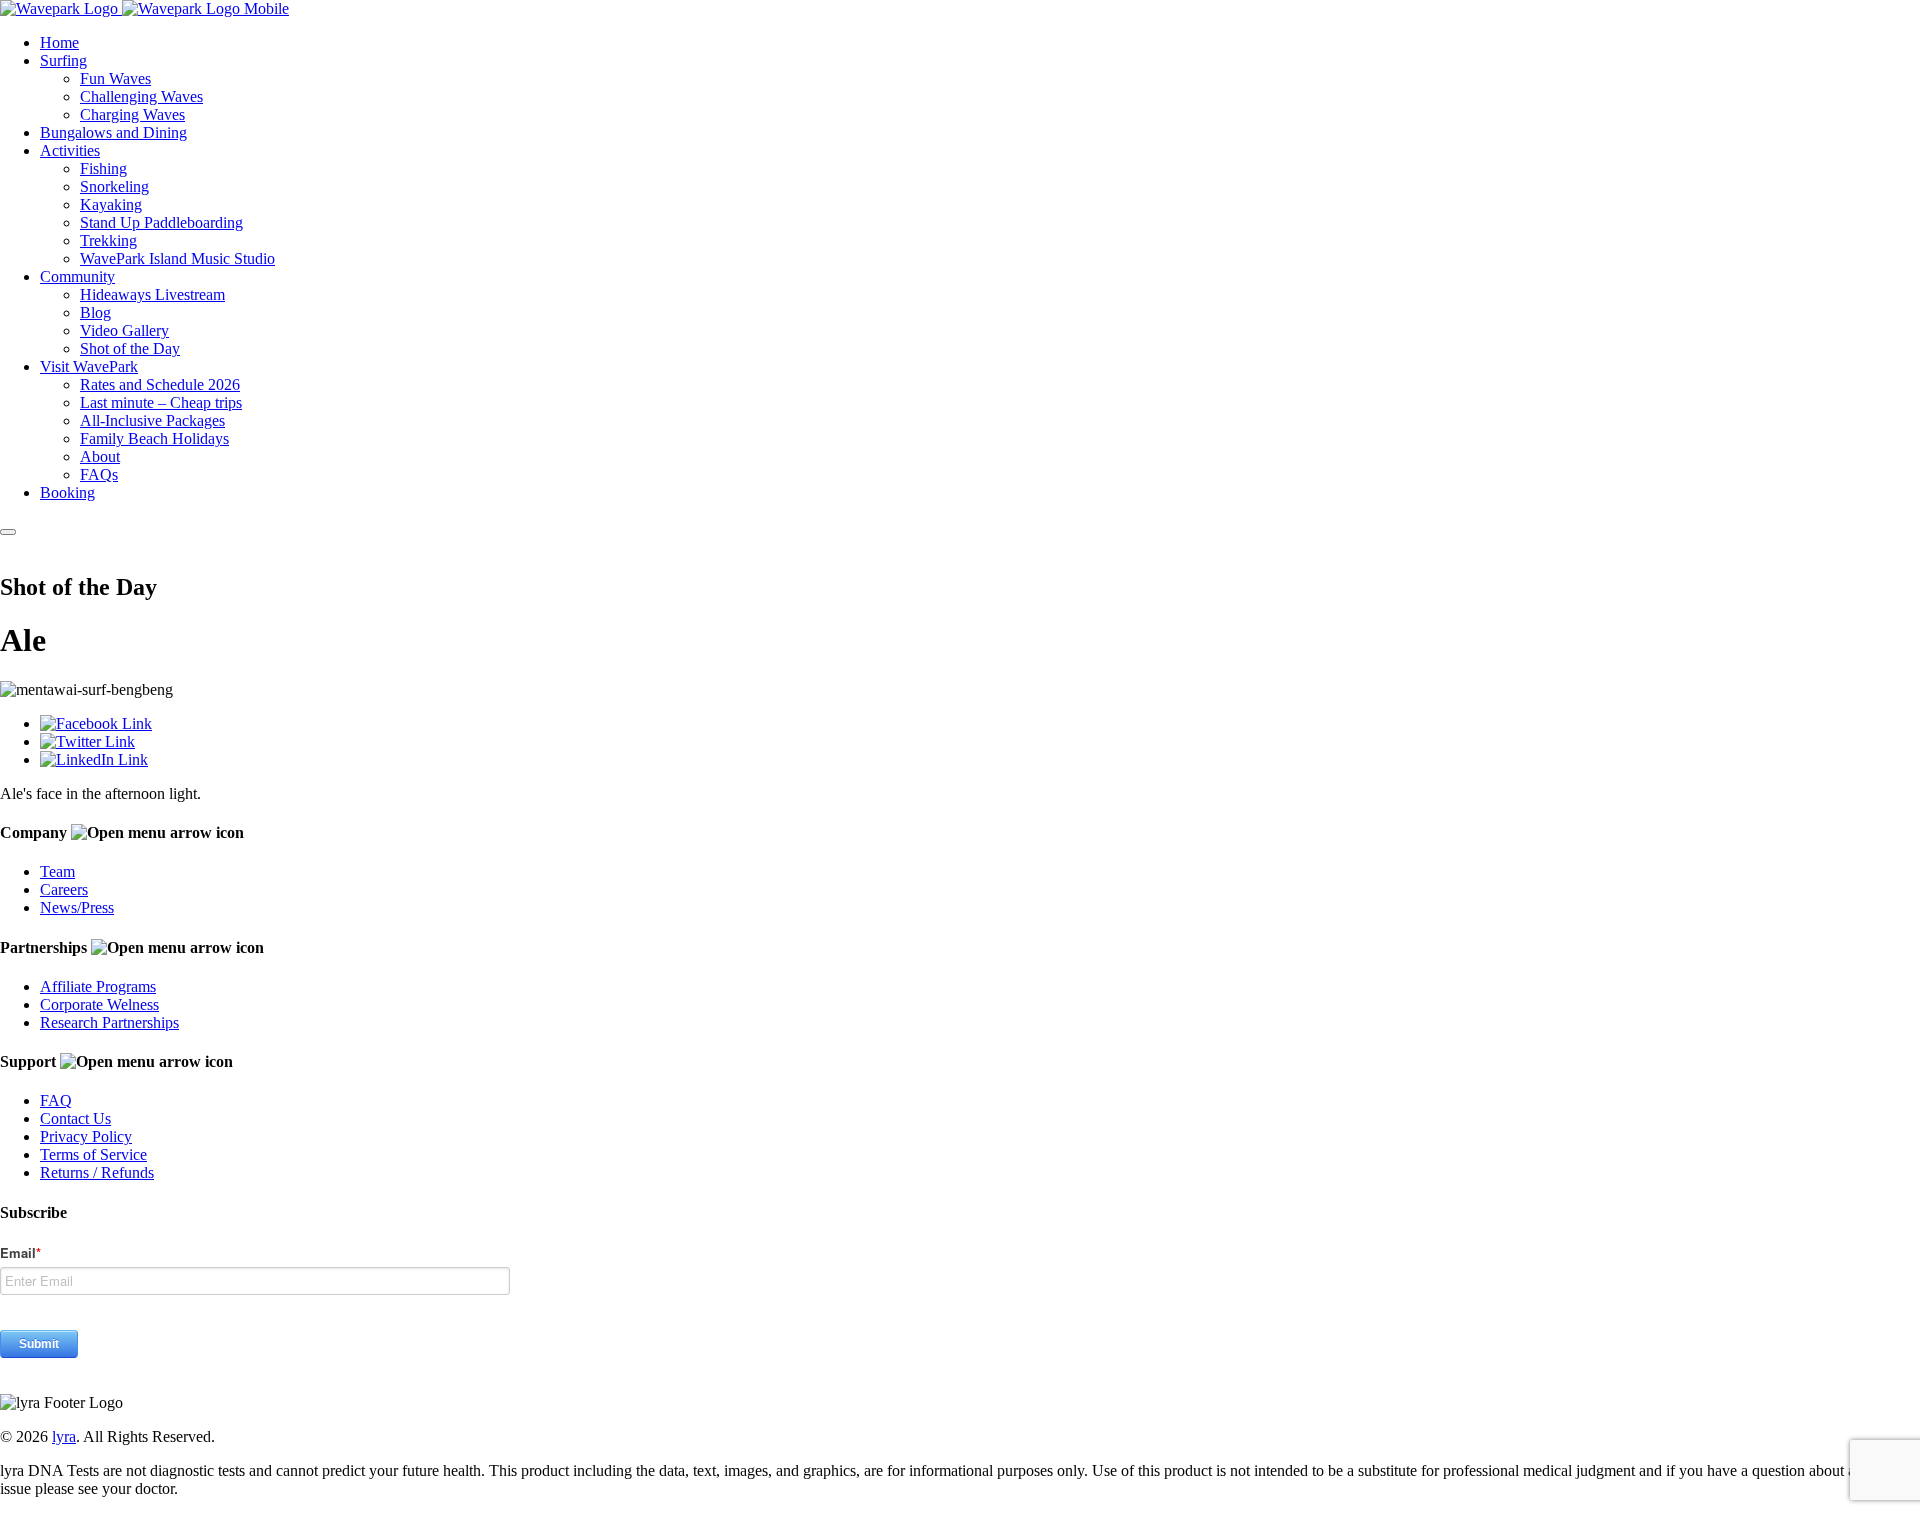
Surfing (63, 60)
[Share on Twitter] (87, 741)
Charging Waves (132, 114)
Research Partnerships (109, 1022)
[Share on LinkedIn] (94, 759)
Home (59, 42)
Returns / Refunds (97, 1172)
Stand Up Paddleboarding (161, 222)
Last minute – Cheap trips (161, 402)
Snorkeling (114, 186)
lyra (64, 1436)
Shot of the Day (130, 348)
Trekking (108, 240)
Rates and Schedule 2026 (160, 384)
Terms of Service (93, 1154)
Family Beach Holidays (154, 438)
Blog (95, 312)
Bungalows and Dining (113, 132)
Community (77, 276)
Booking (67, 492)
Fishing (103, 168)
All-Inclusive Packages (152, 420)
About (100, 456)
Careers (64, 889)
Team (57, 871)
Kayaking (111, 204)
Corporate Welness (99, 1004)
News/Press (77, 907)
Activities (70, 150)
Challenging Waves (141, 96)
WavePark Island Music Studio (177, 258)
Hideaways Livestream (152, 294)
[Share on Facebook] (96, 723)
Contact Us (75, 1118)
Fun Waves (115, 78)
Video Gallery (124, 330)
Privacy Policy (86, 1136)
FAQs (99, 474)
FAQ (56, 1100)
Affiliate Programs (98, 986)
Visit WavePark (89, 366)
